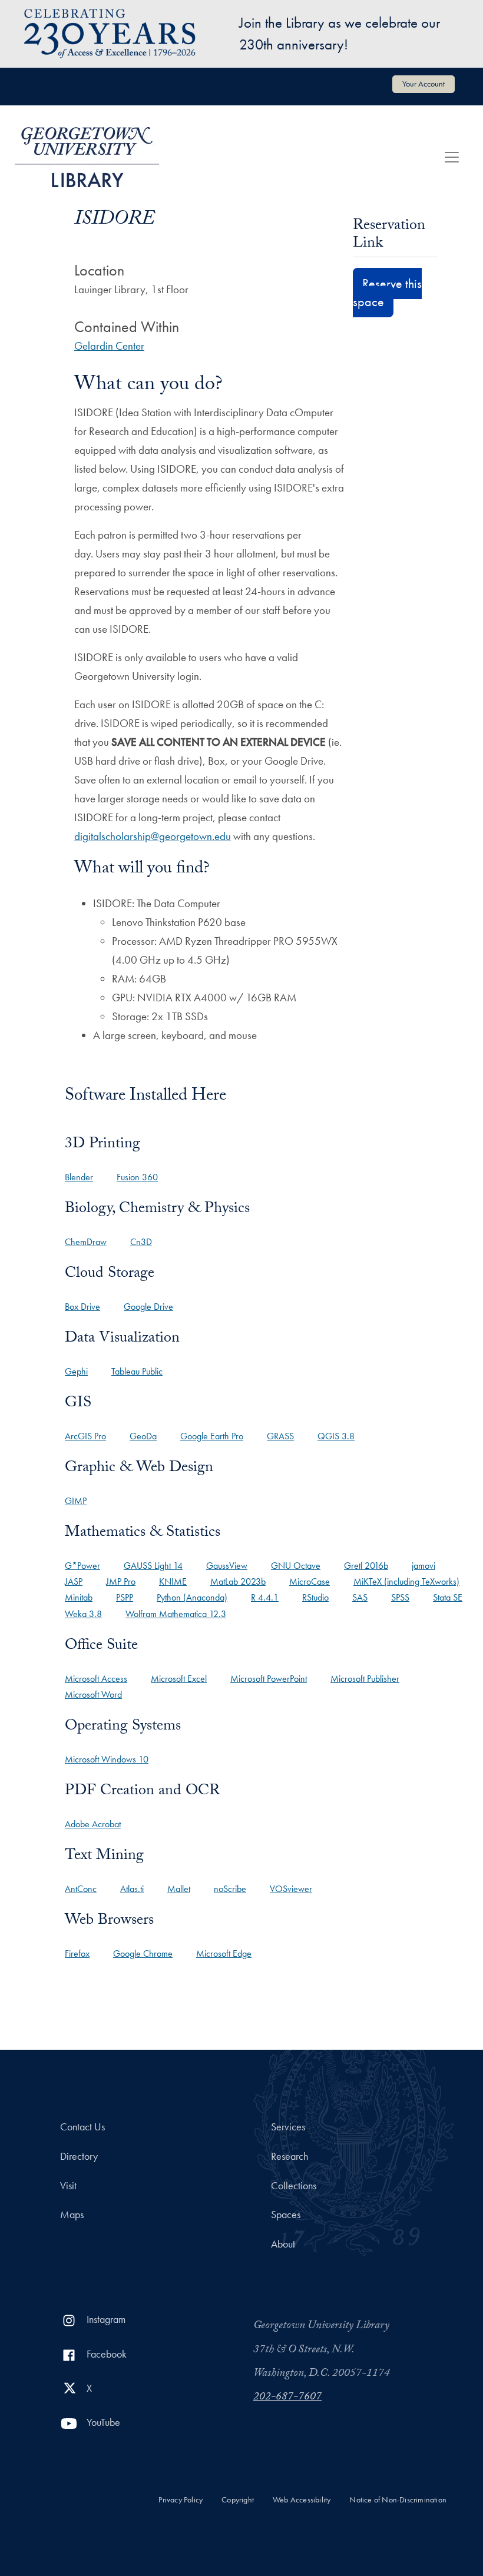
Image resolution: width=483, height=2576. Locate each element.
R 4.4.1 (265, 1597)
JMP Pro (121, 1581)
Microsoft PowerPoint (269, 1679)
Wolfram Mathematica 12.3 (176, 1614)
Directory (79, 2156)
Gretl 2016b (366, 1566)
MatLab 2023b (238, 1581)
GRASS (280, 1436)
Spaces (286, 2215)
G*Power (82, 1566)
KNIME (173, 1581)
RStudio (315, 1597)
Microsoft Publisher (365, 1679)
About (283, 2244)
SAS (360, 1597)
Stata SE (448, 1597)
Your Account (424, 84)
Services (288, 2127)
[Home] (87, 157)
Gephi (76, 1371)
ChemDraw (86, 1242)
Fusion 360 (137, 1177)
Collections (294, 2186)
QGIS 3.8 (336, 1436)
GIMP (76, 1501)
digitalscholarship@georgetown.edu (153, 836)
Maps (72, 2215)
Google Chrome (143, 1953)
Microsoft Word (93, 1694)
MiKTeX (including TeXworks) (406, 1581)
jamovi (424, 1566)
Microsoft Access (96, 1679)
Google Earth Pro (212, 1436)
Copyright (238, 2500)
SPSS (400, 1597)
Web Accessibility (302, 2500)
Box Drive (82, 1307)
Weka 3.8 (83, 1614)
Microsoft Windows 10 (107, 1759)
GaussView (227, 1566)
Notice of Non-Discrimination (398, 2500)
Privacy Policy (181, 2500)
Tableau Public (137, 1371)
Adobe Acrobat (93, 1824)
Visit (68, 2186)
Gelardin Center (109, 346)
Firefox (77, 1953)
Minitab (79, 1597)
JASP (74, 1581)
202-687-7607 (287, 2398)
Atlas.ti (132, 1889)
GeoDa (143, 1436)
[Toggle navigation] (452, 157)
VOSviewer (291, 1889)
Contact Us (82, 2127)
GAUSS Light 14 (153, 1566)
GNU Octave (296, 1566)
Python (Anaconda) (192, 1597)
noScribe (230, 1889)
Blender (79, 1177)
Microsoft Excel (179, 1679)
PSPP (125, 1597)
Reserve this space (387, 293)
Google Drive (148, 1307)
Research (290, 2156)
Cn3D (141, 1242)
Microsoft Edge (224, 1953)
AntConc (81, 1889)
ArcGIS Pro (85, 1436)
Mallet (179, 1889)
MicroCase (310, 1581)
